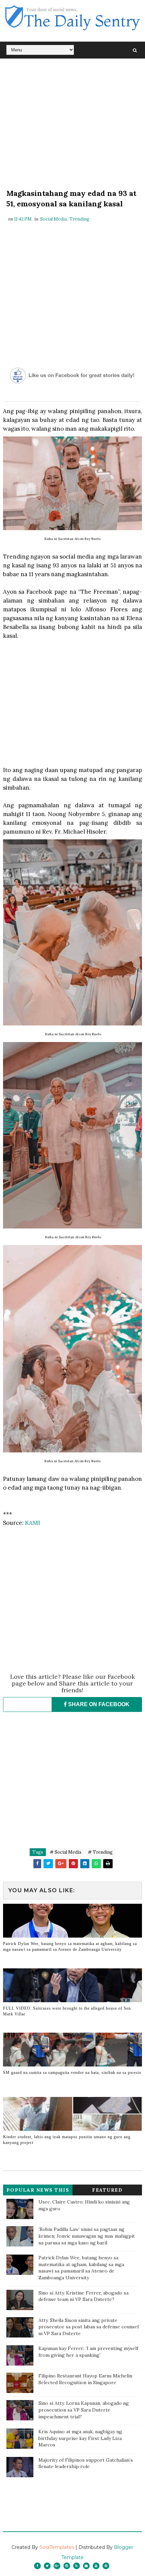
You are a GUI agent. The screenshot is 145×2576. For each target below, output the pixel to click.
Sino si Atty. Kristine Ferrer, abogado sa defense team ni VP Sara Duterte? (83, 2296)
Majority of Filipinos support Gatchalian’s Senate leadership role (86, 2463)
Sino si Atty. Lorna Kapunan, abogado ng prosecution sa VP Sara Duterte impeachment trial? (84, 2410)
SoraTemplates (57, 2547)
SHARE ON (98, 1704)
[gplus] (57, 2566)
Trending (79, 219)
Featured (107, 2190)
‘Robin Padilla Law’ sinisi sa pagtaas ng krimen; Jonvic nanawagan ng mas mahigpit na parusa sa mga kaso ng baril (87, 2236)
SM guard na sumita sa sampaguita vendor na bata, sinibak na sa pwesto (72, 2073)
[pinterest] (106, 2566)
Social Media (53, 219)
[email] (86, 2566)
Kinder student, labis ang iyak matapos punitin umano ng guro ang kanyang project (67, 2140)
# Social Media (66, 1852)
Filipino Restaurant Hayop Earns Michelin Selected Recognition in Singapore (85, 2379)
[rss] (77, 2566)
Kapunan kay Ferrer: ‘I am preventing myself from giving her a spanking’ (88, 2352)
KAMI (33, 1523)
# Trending (100, 1852)
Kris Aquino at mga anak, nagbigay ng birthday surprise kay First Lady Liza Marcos (80, 2438)
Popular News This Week (38, 2191)
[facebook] (37, 2566)
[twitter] (47, 2566)
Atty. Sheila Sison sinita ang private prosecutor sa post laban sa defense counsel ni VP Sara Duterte (89, 2327)
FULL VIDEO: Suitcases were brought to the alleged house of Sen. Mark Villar (68, 2011)
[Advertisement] (73, 125)
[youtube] (96, 2566)
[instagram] (67, 2566)
